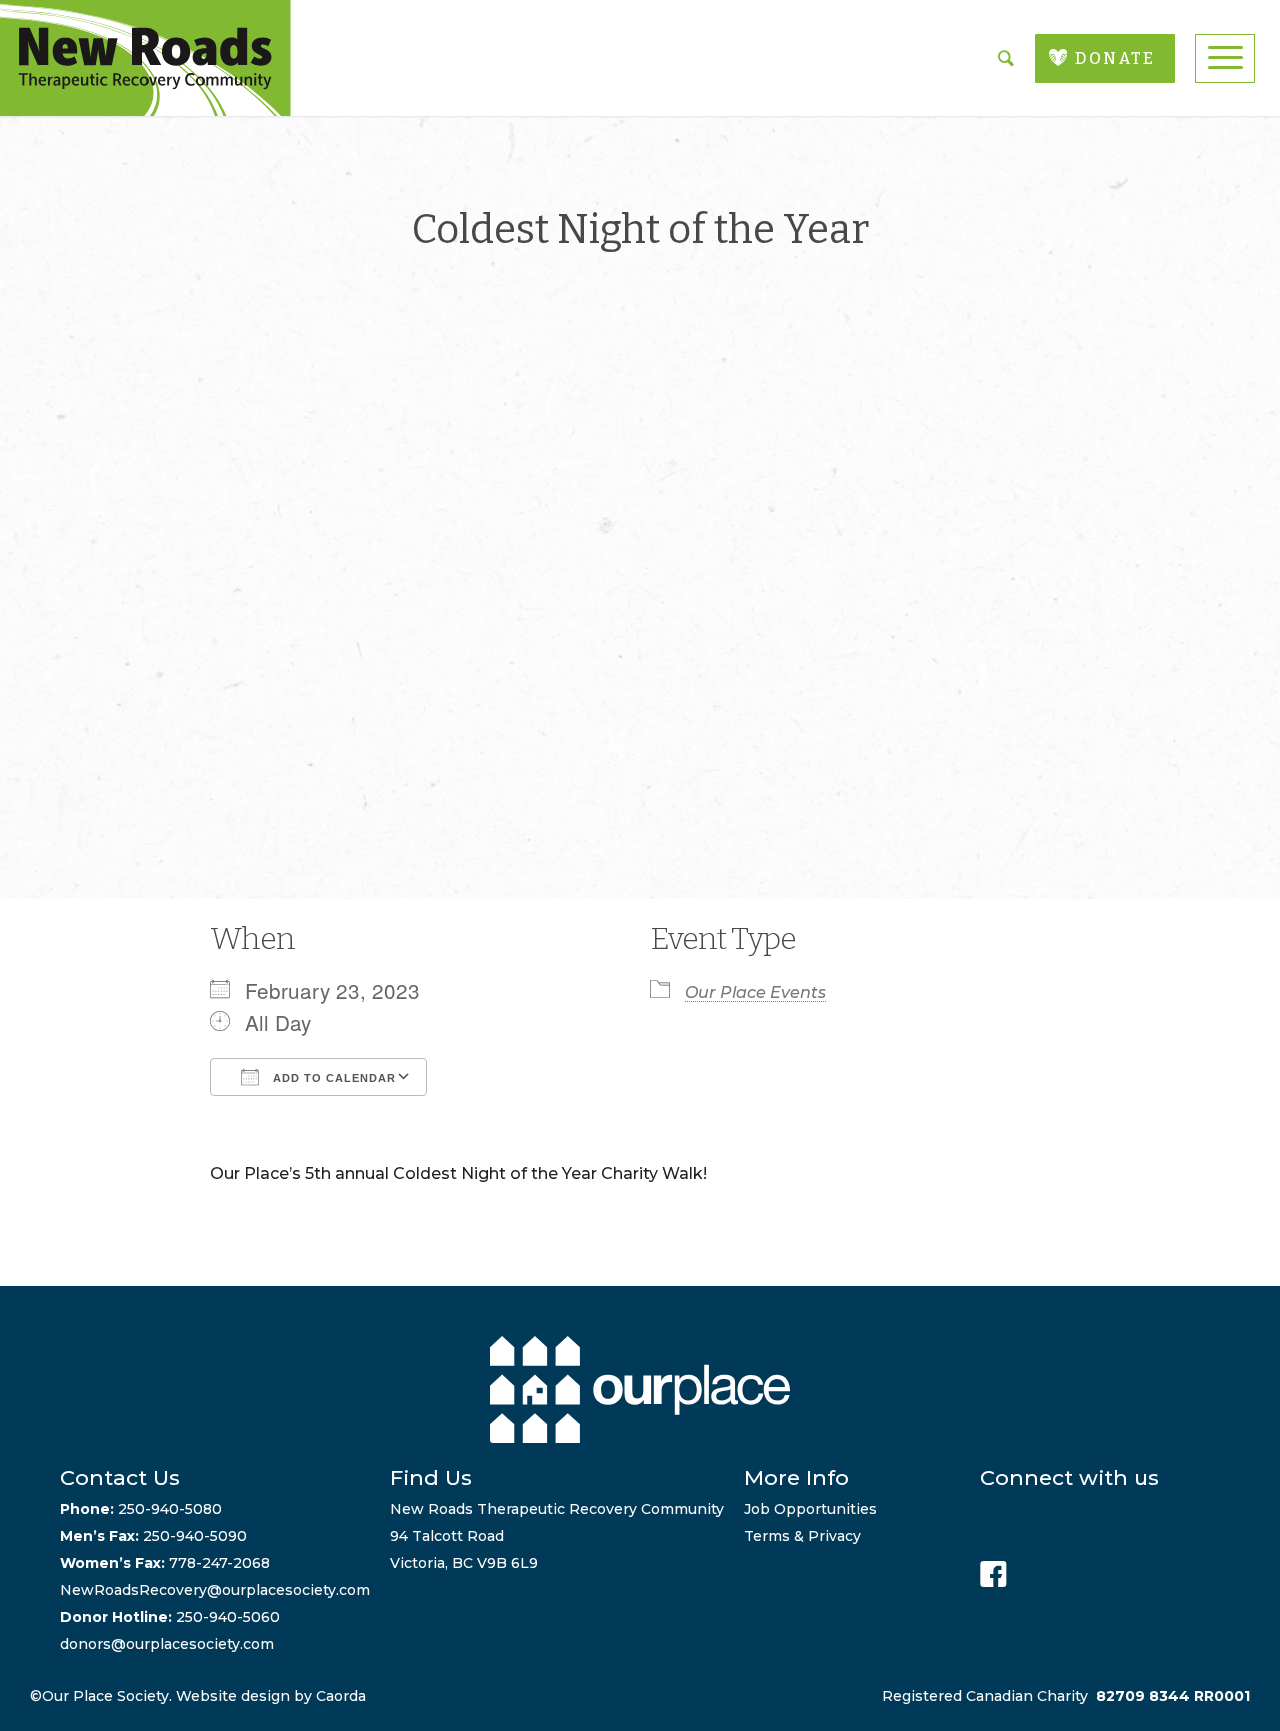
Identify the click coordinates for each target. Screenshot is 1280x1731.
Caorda (341, 1696)
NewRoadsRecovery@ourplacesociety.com (215, 1590)
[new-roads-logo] (145, 58)
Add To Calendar (332, 1078)
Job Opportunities (810, 1509)
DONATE (1115, 58)
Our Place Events (755, 992)
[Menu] (1225, 58)
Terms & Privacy (802, 1536)
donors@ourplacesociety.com (167, 1644)
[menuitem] (1225, 58)
